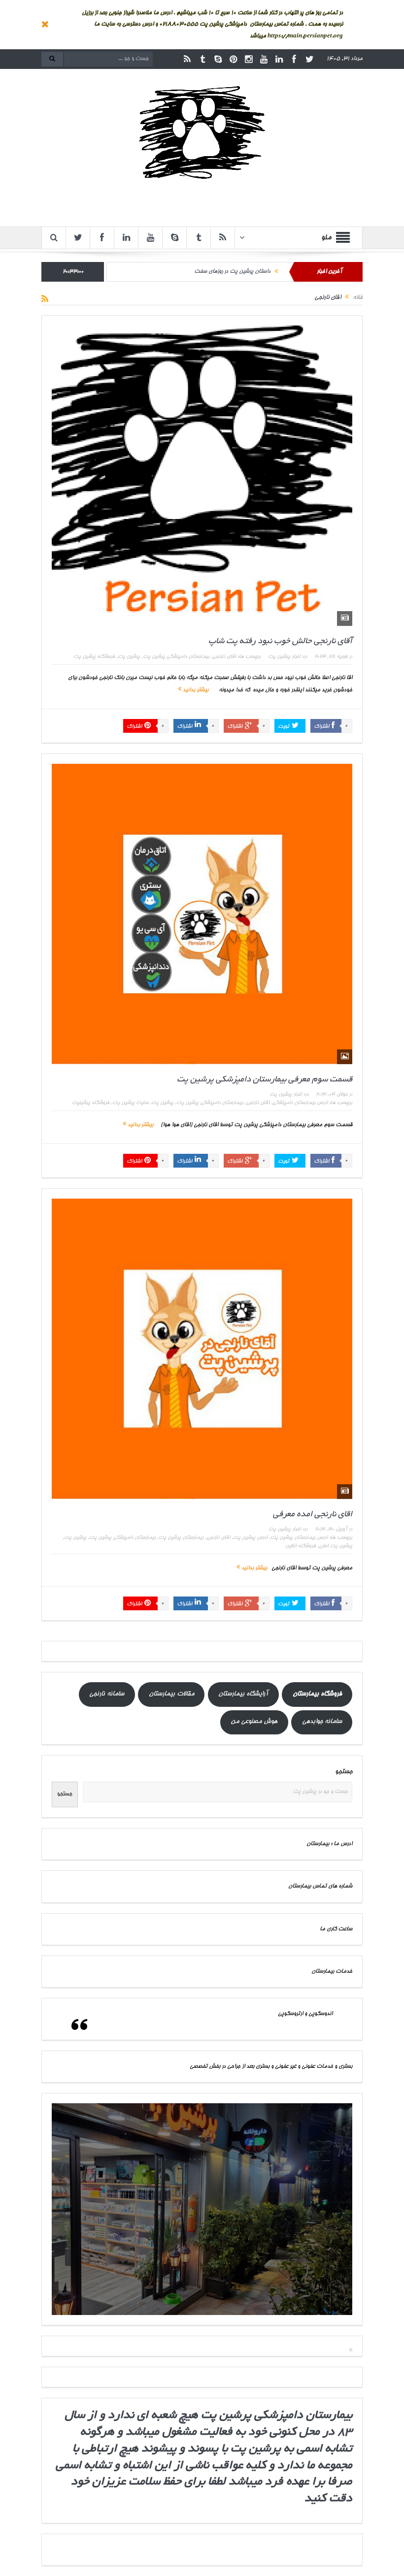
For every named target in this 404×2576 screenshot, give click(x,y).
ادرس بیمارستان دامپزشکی (300, 1103)
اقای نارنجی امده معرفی (313, 1515)
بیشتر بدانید (195, 690)
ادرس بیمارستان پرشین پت (299, 1538)
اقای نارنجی (224, 657)
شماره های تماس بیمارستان (320, 1886)
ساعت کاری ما (336, 1929)
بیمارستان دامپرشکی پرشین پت (210, 1103)
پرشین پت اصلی (336, 1546)
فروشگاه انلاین (301, 1546)
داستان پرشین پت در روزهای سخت (232, 272)
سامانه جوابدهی (322, 1722)
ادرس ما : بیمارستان (329, 1844)
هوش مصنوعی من (254, 1722)
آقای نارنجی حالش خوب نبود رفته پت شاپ (280, 641)
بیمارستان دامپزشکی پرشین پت (176, 657)
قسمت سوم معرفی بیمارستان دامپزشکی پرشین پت (265, 1080)
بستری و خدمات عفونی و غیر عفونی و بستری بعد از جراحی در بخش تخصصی (271, 2067)
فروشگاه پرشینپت (91, 1103)
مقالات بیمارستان (171, 1694)
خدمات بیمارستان (332, 1972)
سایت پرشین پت (130, 1103)
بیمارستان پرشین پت (181, 1538)
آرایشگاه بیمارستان (243, 1694)
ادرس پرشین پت (250, 1538)
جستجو (344, 1772)
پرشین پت (129, 657)
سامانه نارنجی (107, 1694)
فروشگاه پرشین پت (94, 657)
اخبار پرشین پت (284, 657)
